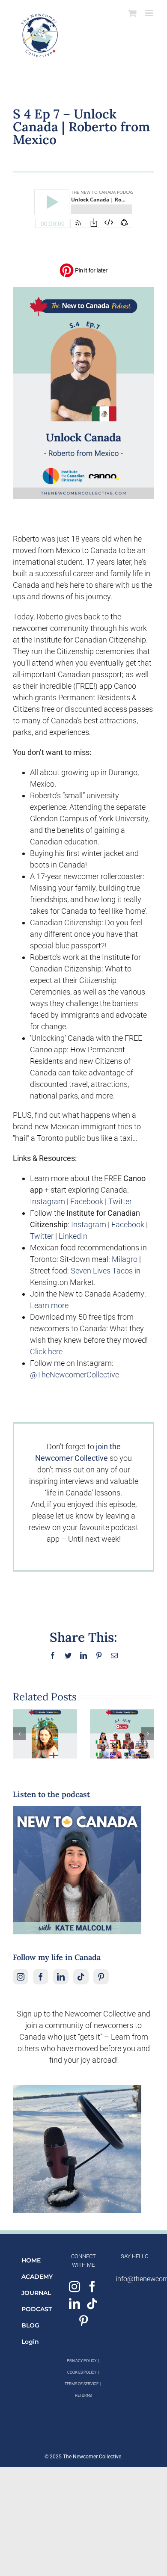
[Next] (148, 1734)
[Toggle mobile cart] (132, 13)
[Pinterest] (101, 1977)
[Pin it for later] (83, 266)
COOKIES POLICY (82, 2372)
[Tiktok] (81, 1977)
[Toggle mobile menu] (150, 13)
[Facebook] (41, 1977)
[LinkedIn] (61, 1977)
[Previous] (19, 1734)
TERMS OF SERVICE (82, 2384)
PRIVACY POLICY (82, 2361)
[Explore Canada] (83, 291)
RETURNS (83, 2395)
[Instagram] (21, 1977)
